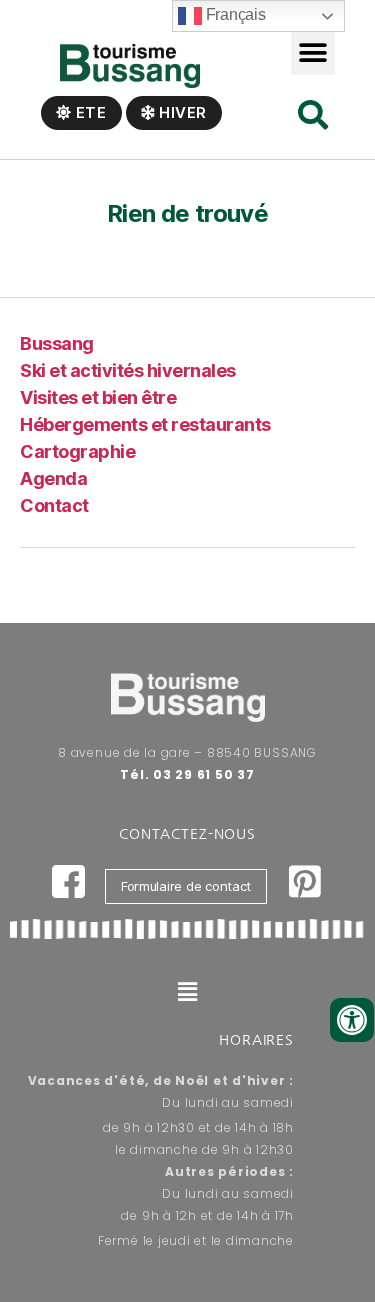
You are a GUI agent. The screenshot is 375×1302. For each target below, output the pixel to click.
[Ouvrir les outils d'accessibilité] (352, 1020)
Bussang (57, 343)
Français (234, 14)
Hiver (181, 112)
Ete (89, 112)
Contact (54, 505)
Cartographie (77, 451)
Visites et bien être (98, 397)
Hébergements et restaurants (145, 424)
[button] (313, 52)
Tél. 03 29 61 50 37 (187, 774)
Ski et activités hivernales (128, 370)
